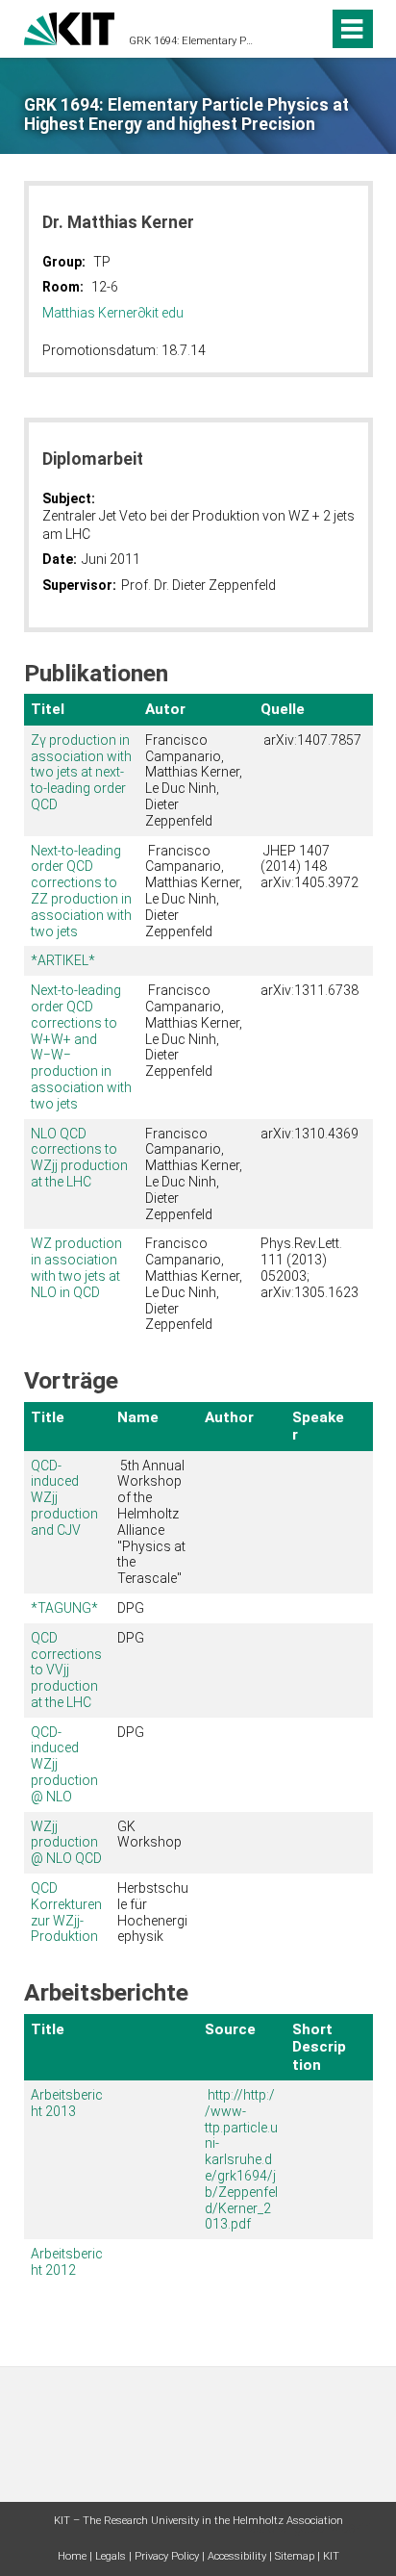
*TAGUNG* (64, 1608)
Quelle (283, 709)
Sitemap (295, 2556)
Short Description (319, 2047)
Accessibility (237, 2556)
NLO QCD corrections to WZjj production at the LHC (79, 1158)
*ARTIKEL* (63, 960)
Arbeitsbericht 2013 (67, 2103)
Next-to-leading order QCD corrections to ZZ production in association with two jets (81, 891)
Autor (165, 709)
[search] (279, 29)
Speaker (318, 1426)
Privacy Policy (167, 2556)
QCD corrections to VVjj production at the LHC (66, 1670)
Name (138, 1417)
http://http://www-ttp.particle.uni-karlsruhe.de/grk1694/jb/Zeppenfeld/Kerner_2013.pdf (241, 2159)
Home (72, 2556)
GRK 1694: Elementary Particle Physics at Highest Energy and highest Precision (192, 41)
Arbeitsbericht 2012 (67, 2262)
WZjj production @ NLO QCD (66, 1843)
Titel (48, 709)
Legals (111, 2556)
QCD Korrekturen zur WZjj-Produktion (66, 1912)
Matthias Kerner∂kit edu (113, 313)
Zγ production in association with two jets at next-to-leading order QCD (81, 772)
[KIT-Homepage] (70, 26)
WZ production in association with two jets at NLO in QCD (76, 1267)
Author (229, 1417)
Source (230, 2029)
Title (48, 1417)
